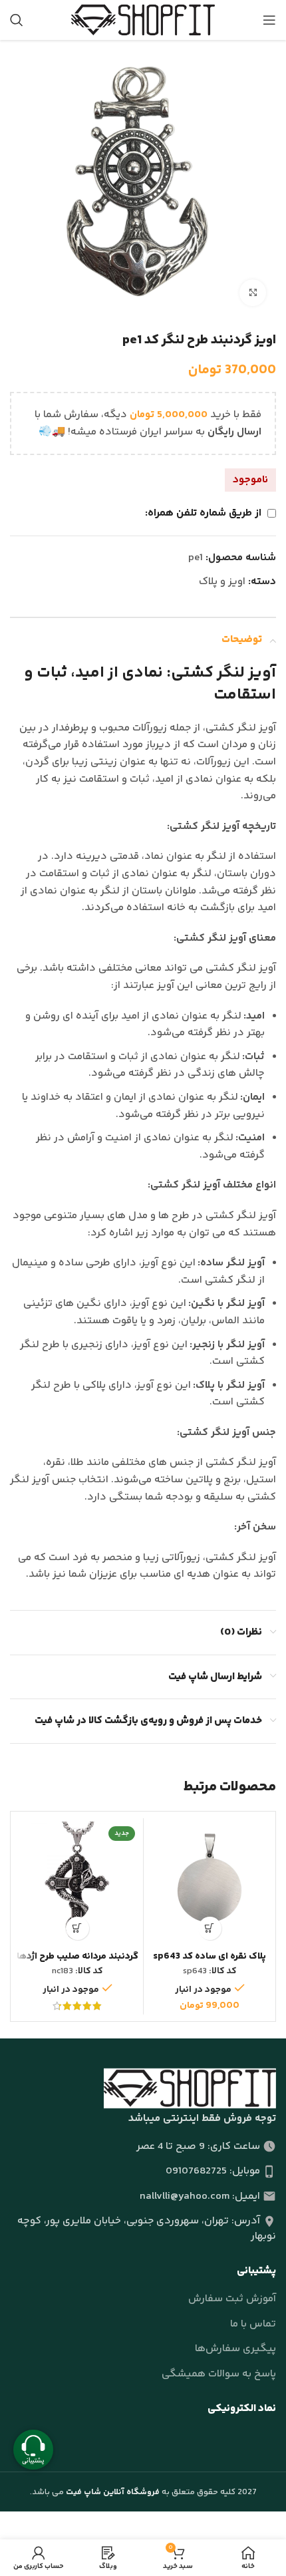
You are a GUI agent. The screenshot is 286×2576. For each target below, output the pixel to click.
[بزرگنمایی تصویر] (253, 293)
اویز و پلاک (222, 582)
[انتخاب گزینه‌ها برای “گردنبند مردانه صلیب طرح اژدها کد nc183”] (77, 1928)
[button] (210, 1928)
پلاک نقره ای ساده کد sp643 (210, 1957)
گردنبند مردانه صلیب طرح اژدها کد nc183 (77, 1962)
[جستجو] (17, 20)
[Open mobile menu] (269, 20)
